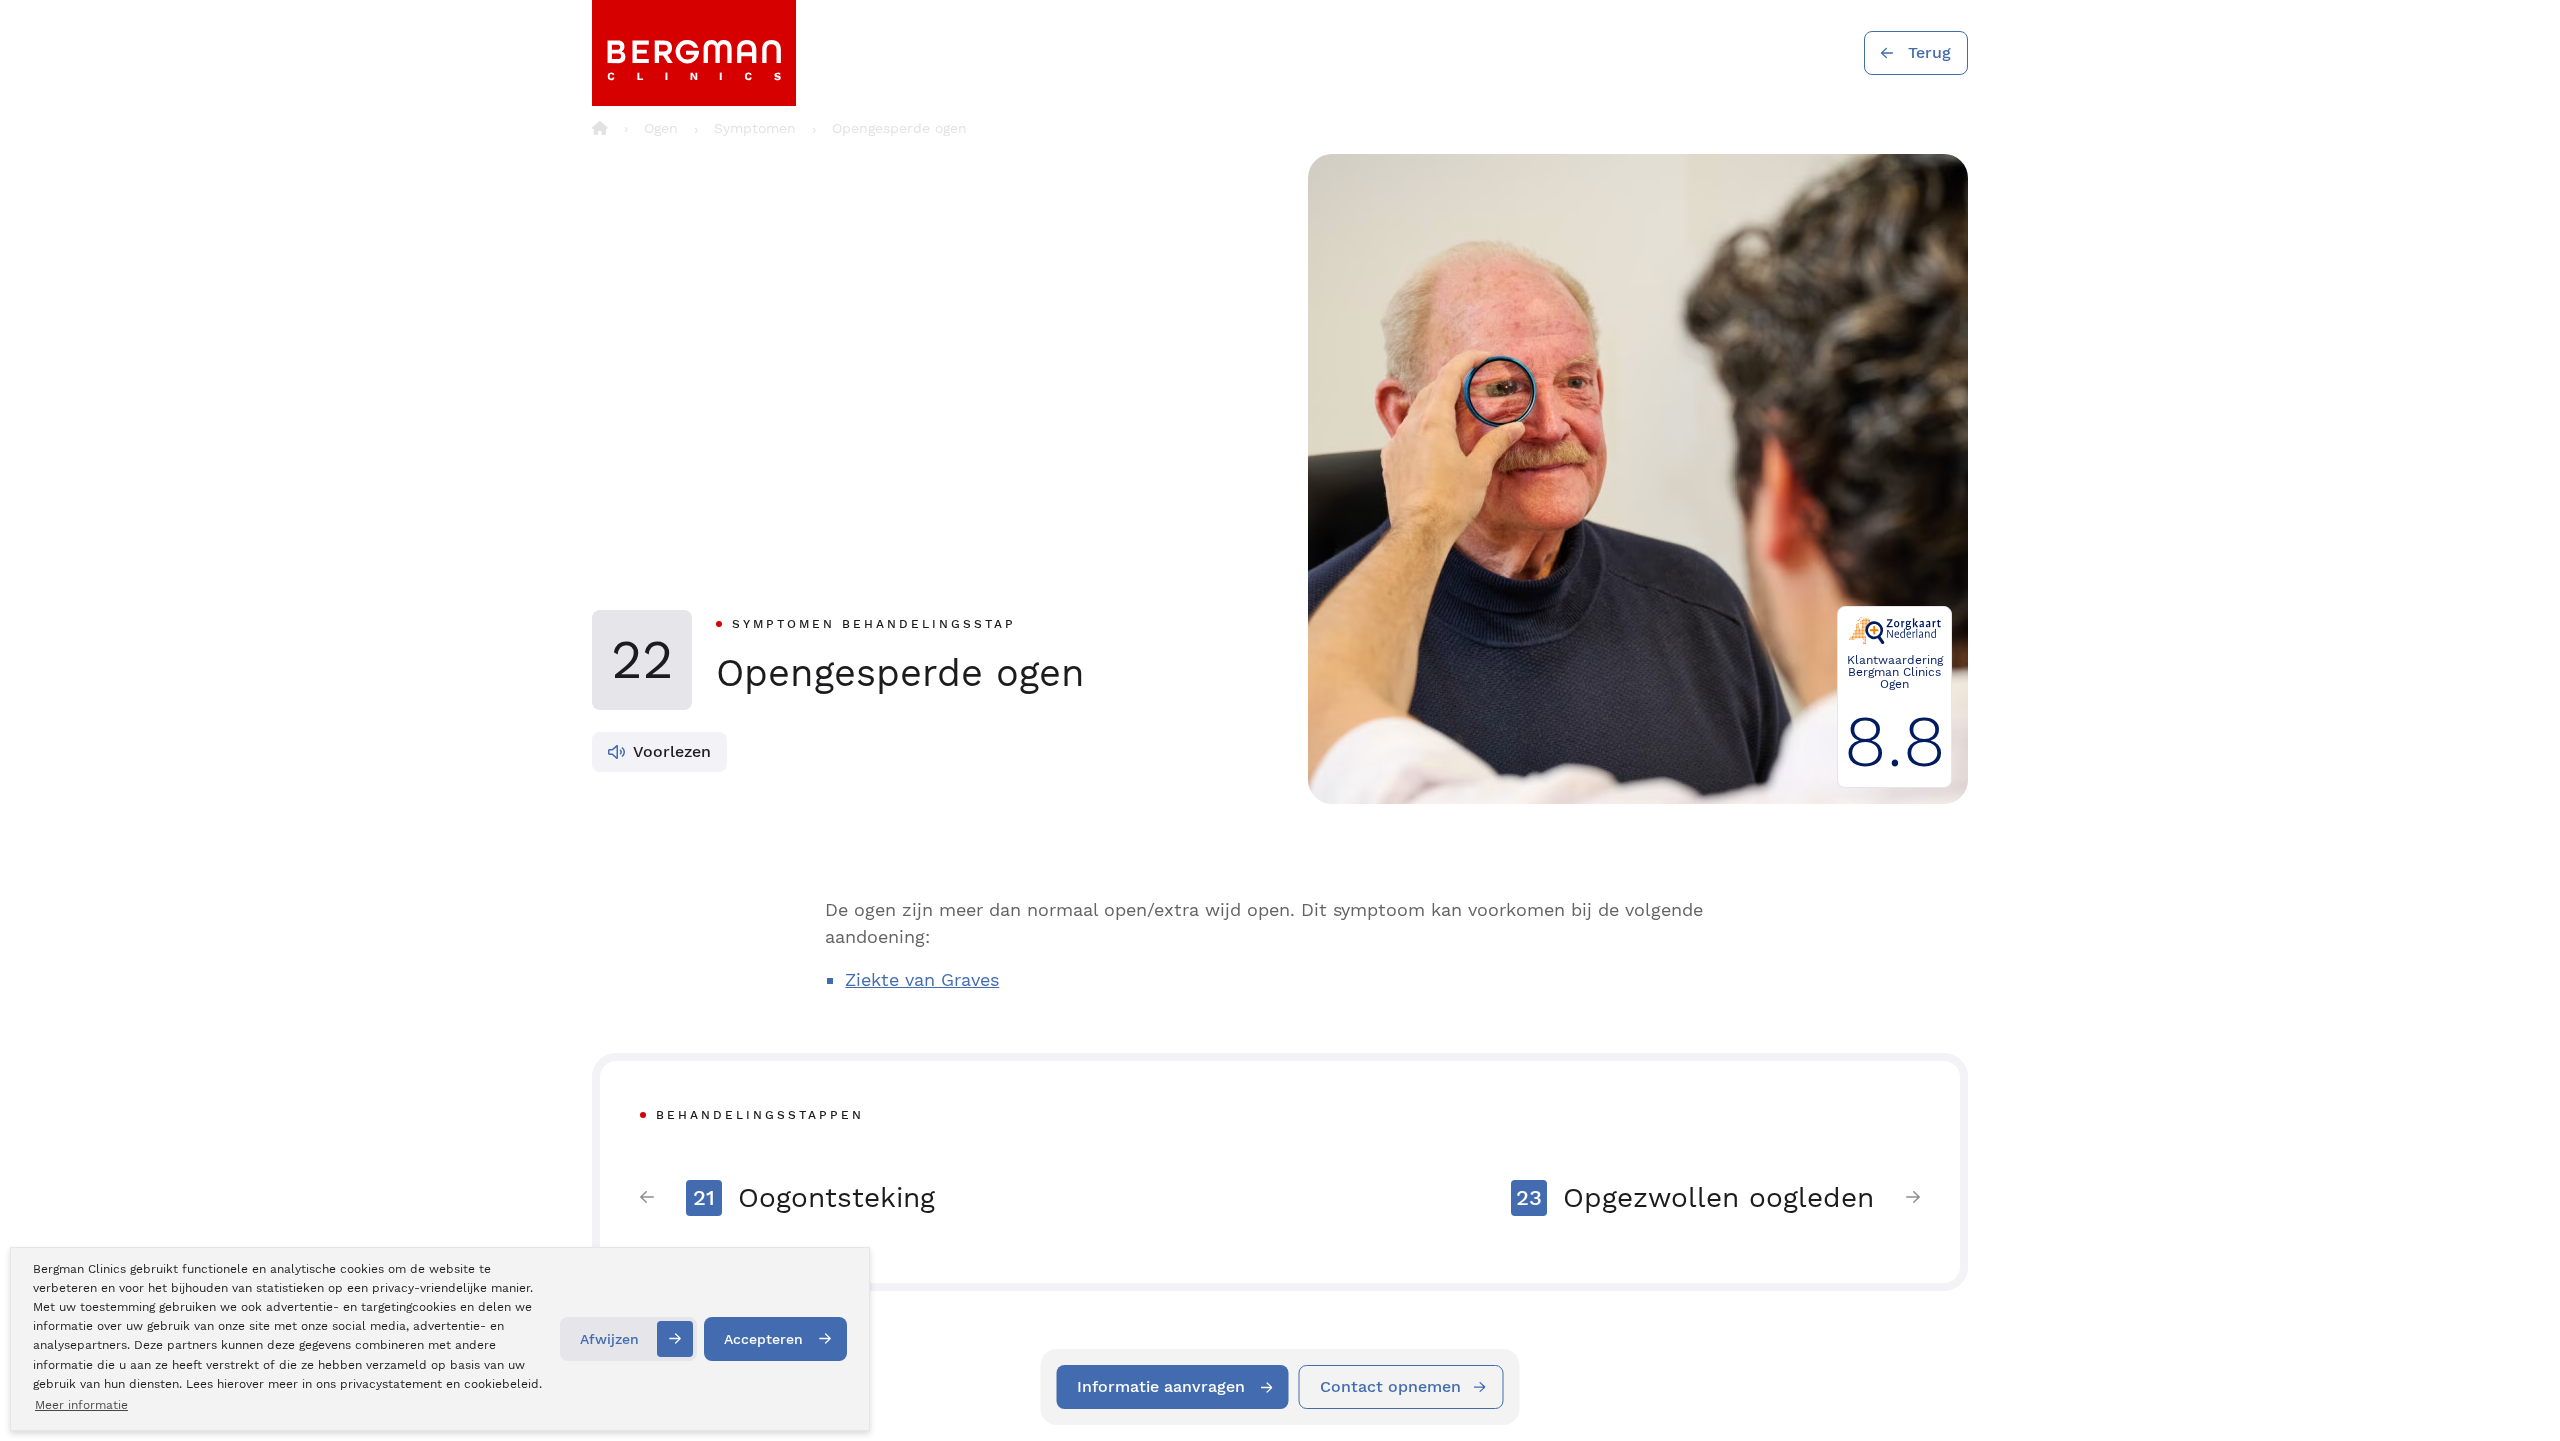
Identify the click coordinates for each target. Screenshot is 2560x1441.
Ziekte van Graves (922, 979)
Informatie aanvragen (1161, 1386)
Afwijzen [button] (609, 1339)
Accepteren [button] (763, 1339)
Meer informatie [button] (81, 1405)
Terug (1929, 52)
